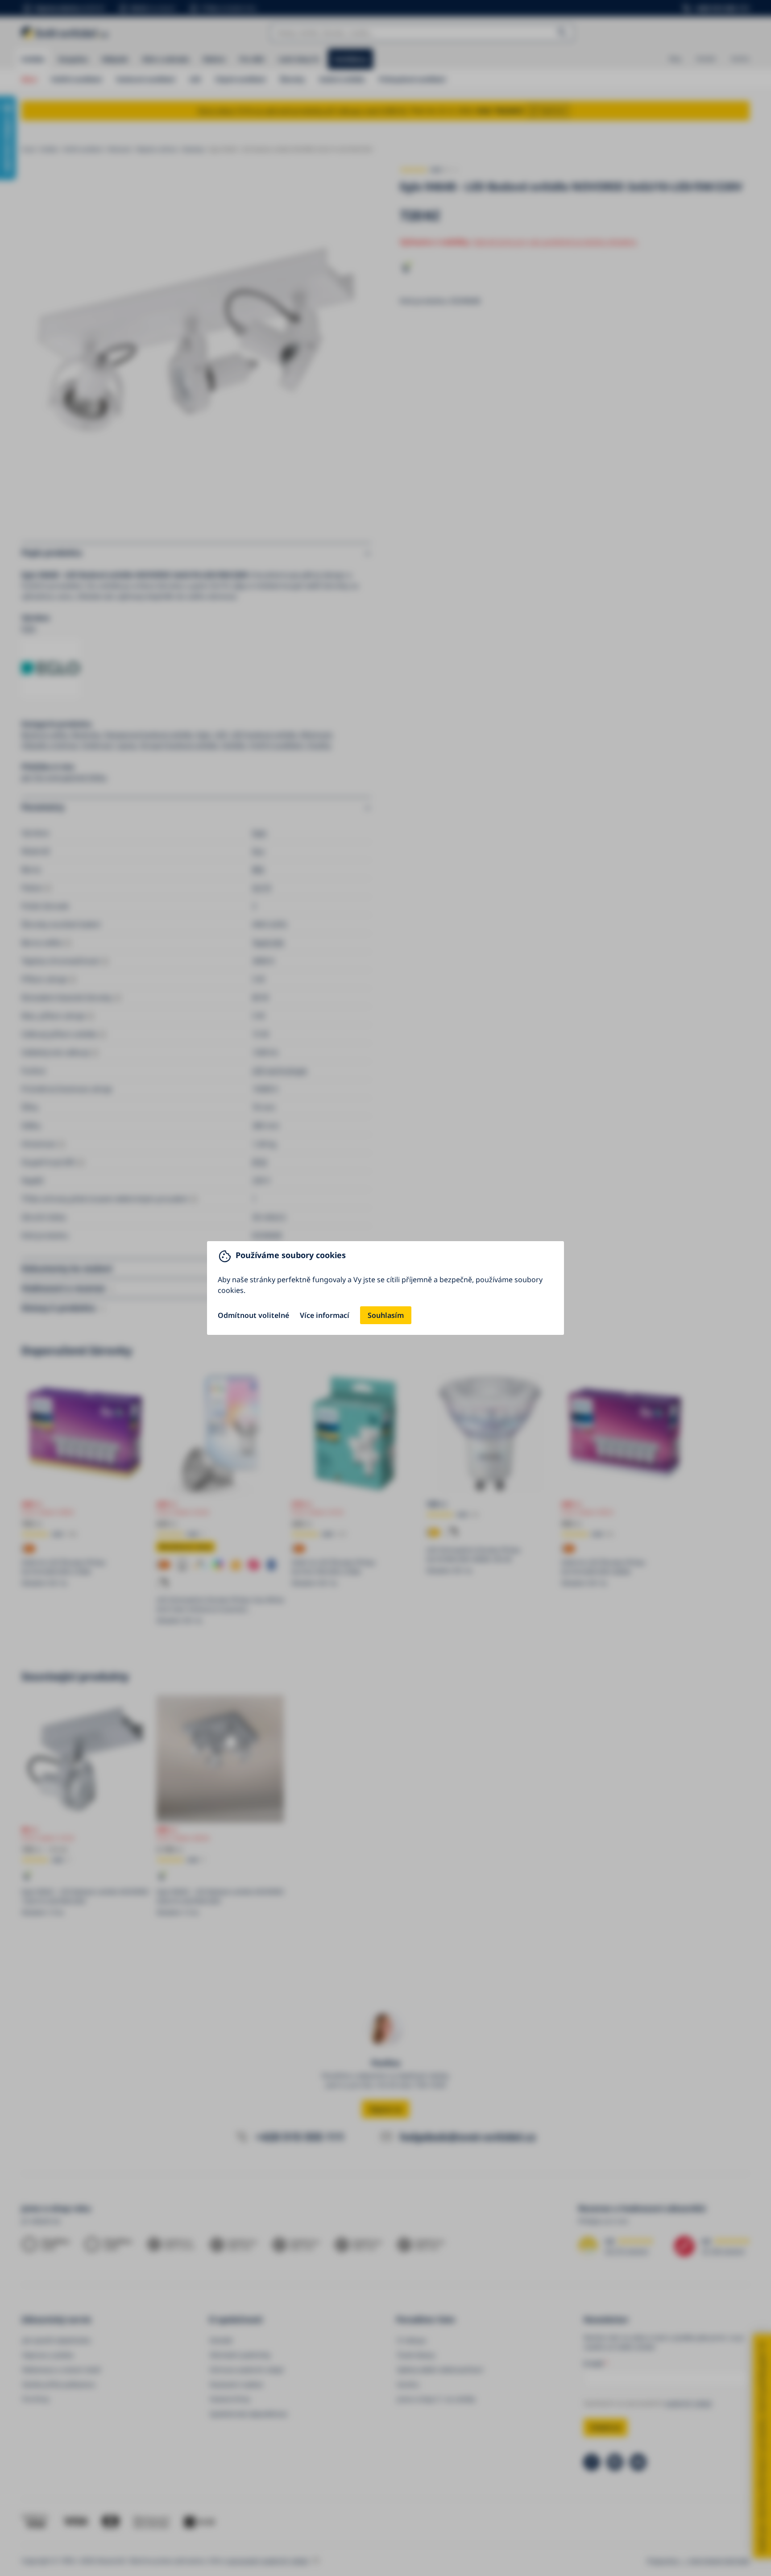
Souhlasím (386, 1315)
